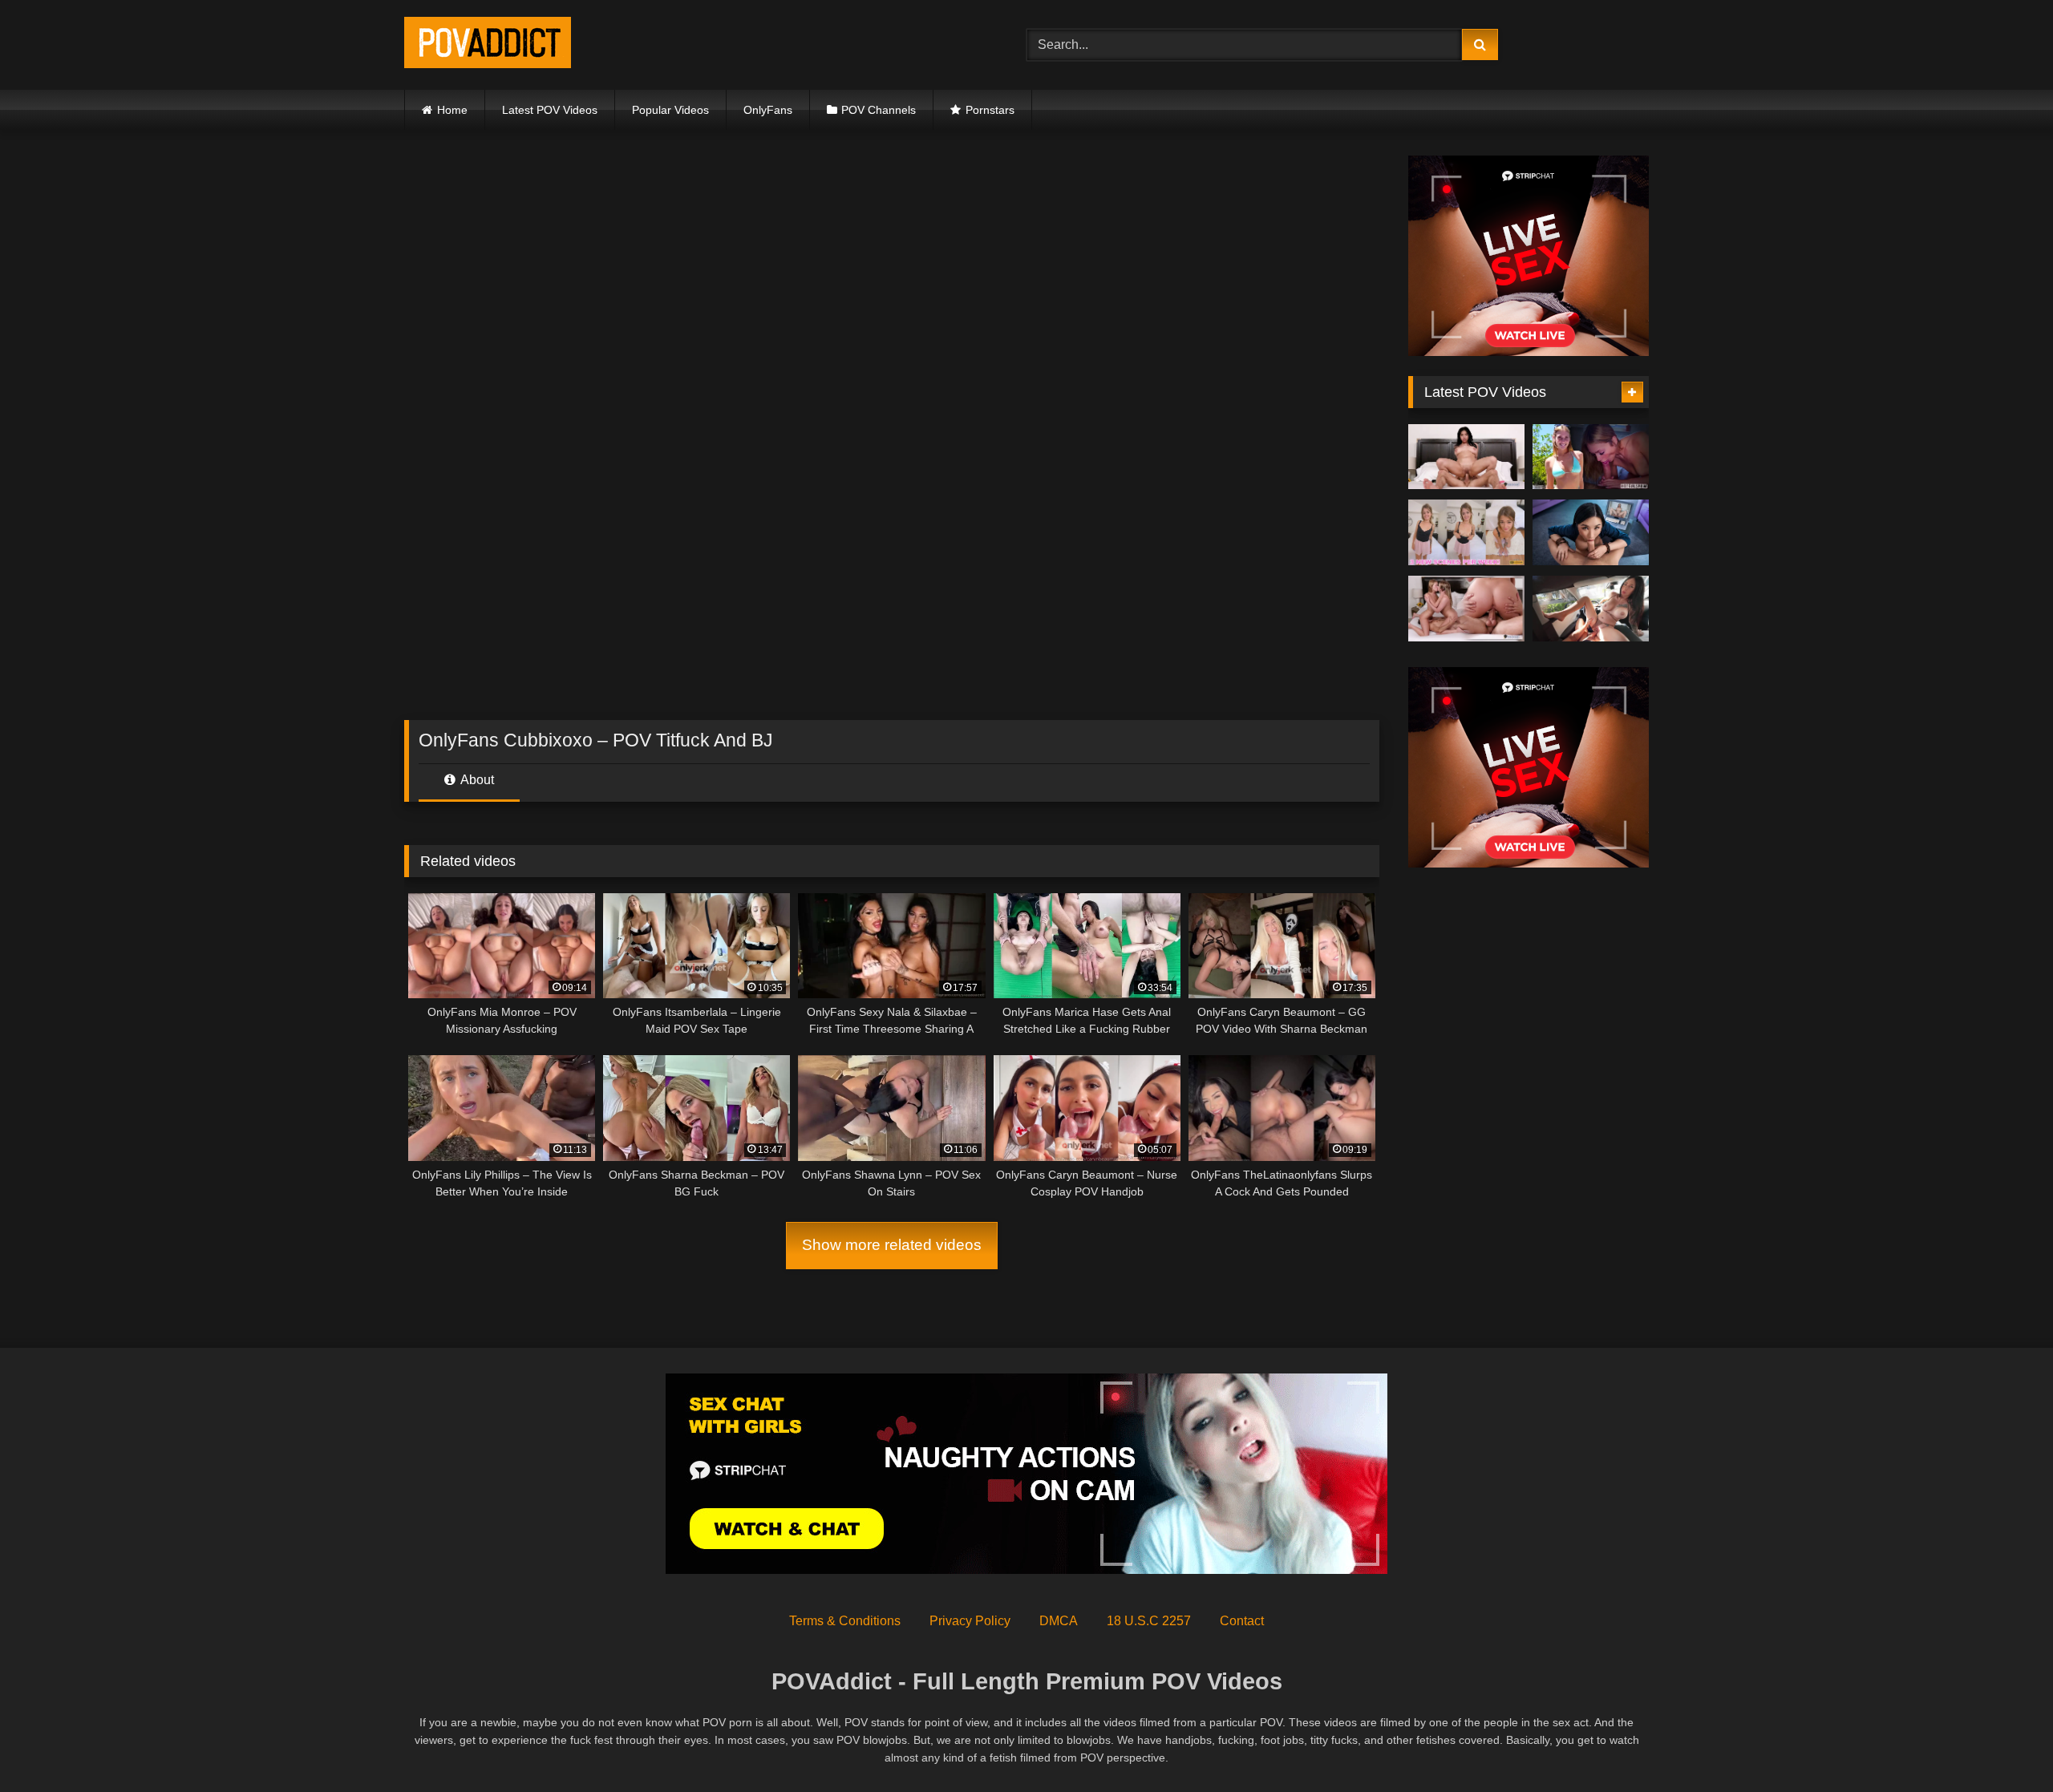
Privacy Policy (970, 1621)
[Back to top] (2003, 1744)
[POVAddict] (488, 45)
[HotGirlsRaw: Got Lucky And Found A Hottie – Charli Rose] (1591, 457)
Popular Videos (670, 110)
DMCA (1059, 1621)
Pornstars (990, 110)
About (476, 780)
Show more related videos (892, 1245)
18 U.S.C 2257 (1149, 1621)
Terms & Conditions (845, 1621)
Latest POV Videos (550, 110)
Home (452, 110)
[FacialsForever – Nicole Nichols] (1466, 532)
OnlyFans (768, 110)
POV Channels (879, 110)
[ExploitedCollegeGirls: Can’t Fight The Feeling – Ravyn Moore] (1466, 457)
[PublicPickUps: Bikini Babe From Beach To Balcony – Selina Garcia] (1591, 609)
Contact (1242, 1621)
